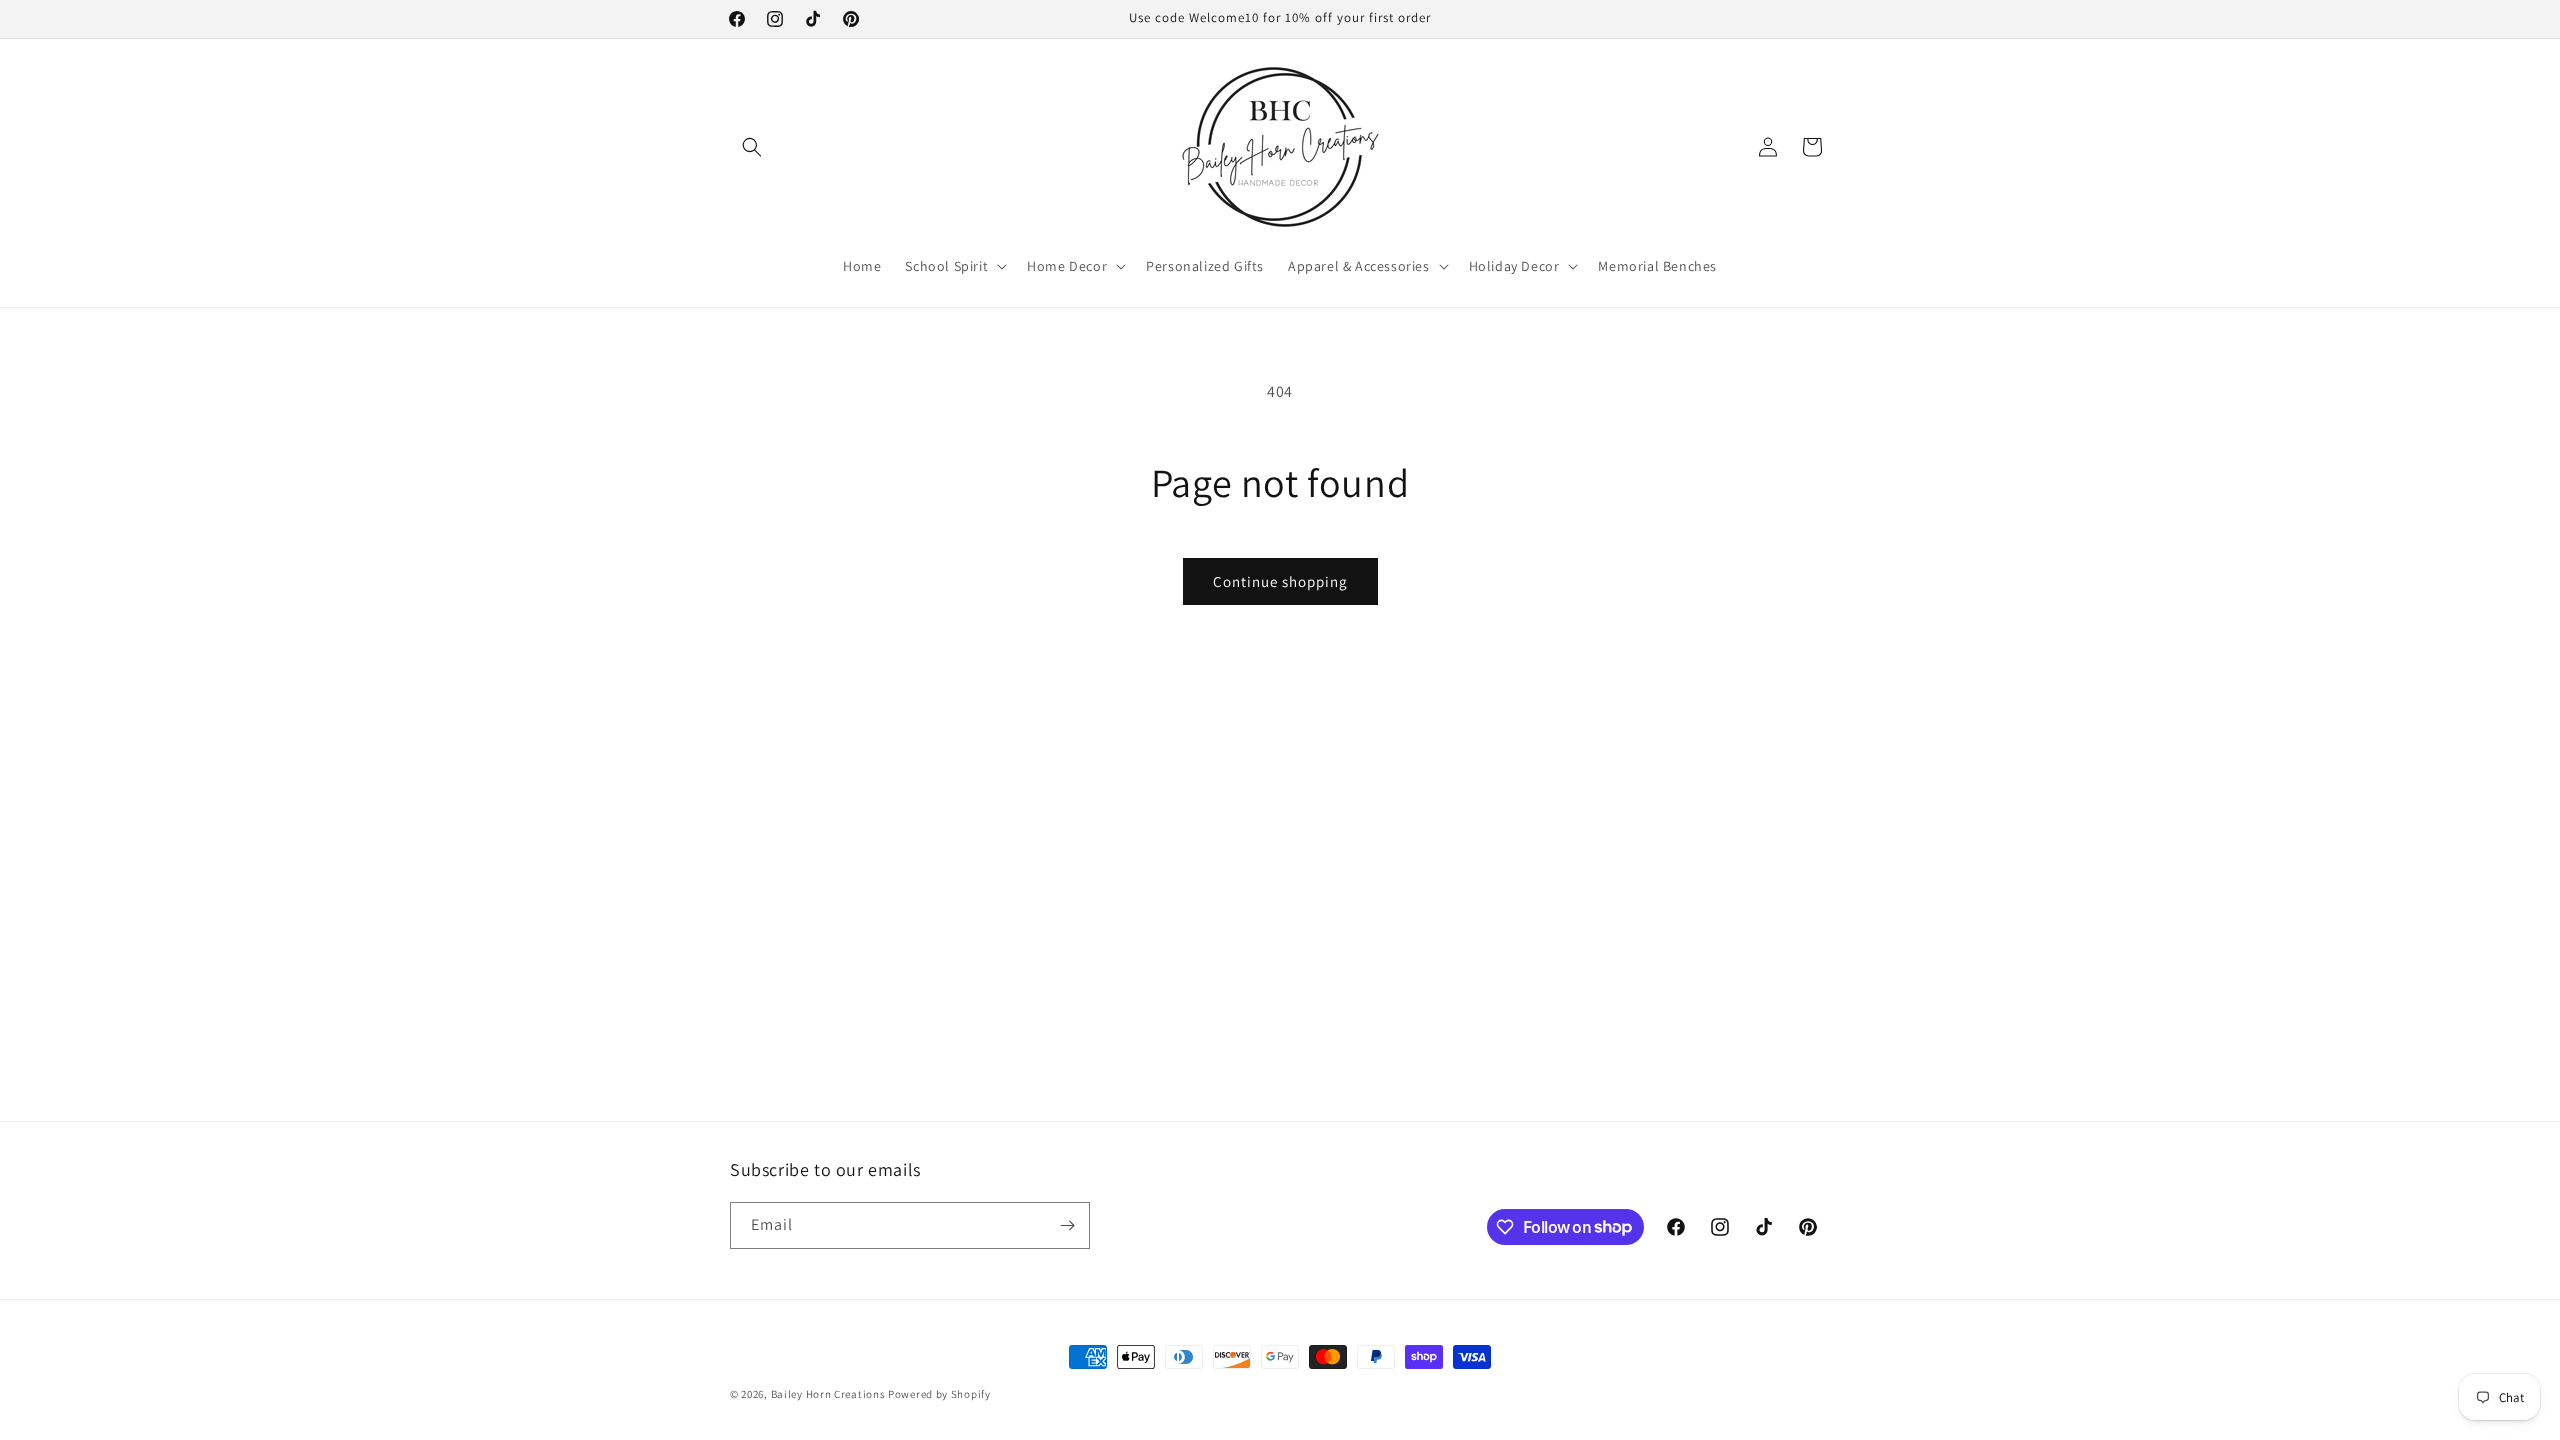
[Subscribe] (1067, 1225)
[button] (752, 147)
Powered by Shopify (939, 1394)
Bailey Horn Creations (828, 1394)
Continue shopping (1280, 581)
